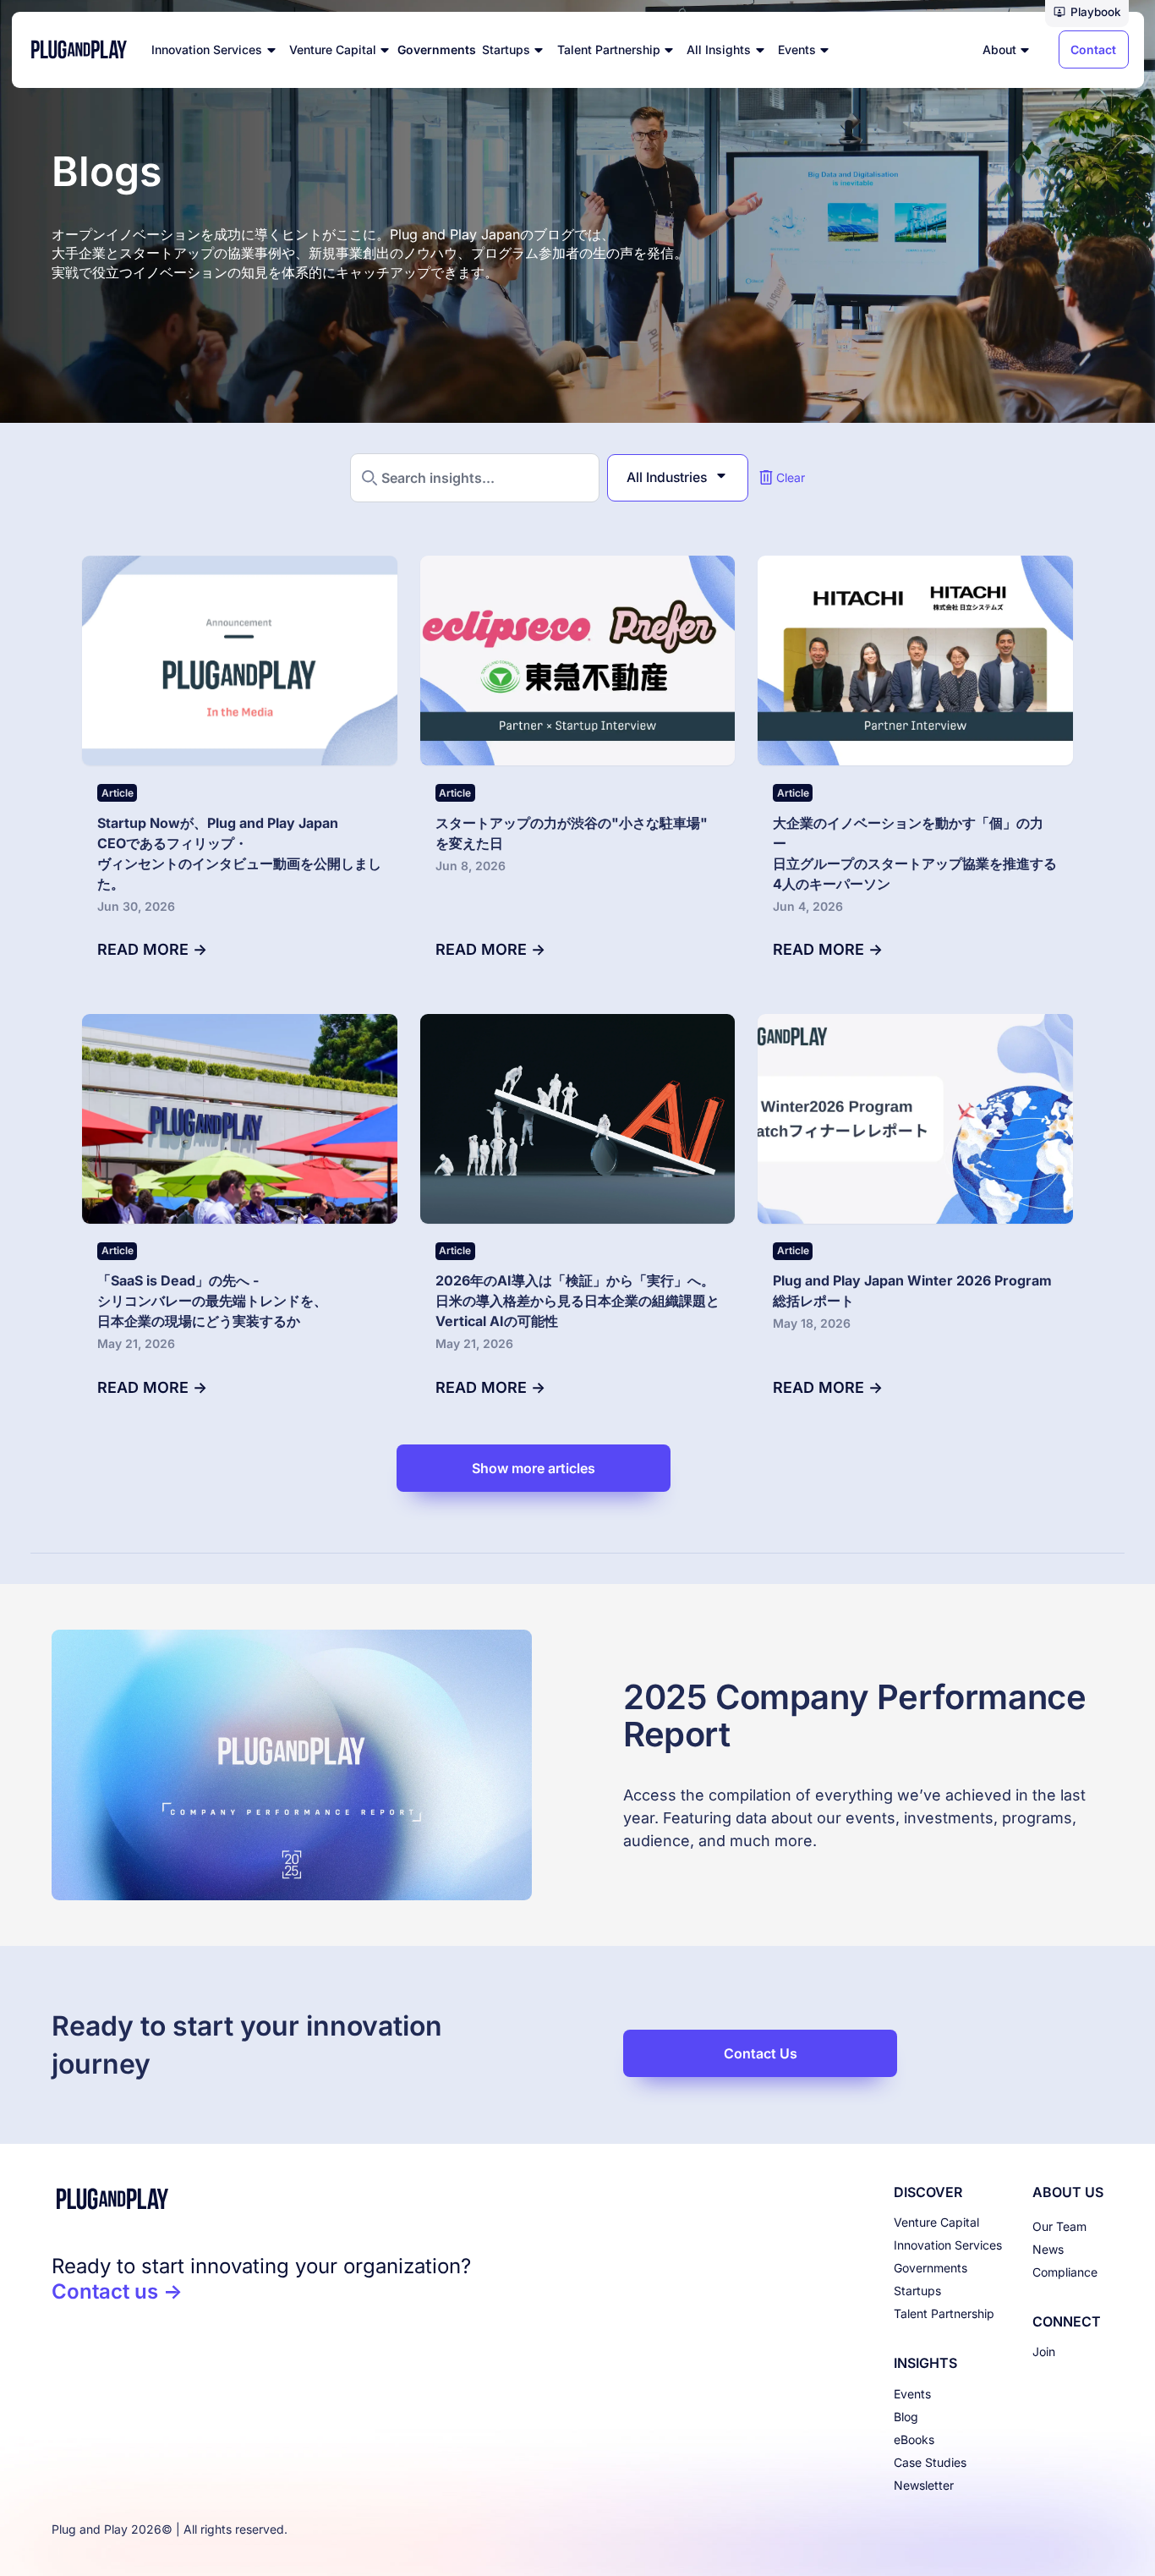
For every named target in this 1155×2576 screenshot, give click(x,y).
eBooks (914, 2439)
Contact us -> (117, 2291)
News (1048, 2249)
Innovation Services (948, 2245)
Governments (931, 2268)
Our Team (1059, 2226)
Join (1044, 2351)
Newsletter (924, 2485)
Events (912, 2394)
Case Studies (930, 2462)
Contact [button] (1093, 49)
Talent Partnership (944, 2313)
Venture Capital (936, 2222)
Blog (906, 2417)
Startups (917, 2291)
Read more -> (152, 949)
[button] (1087, 14)
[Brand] (261, 2199)
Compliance (1065, 2272)
